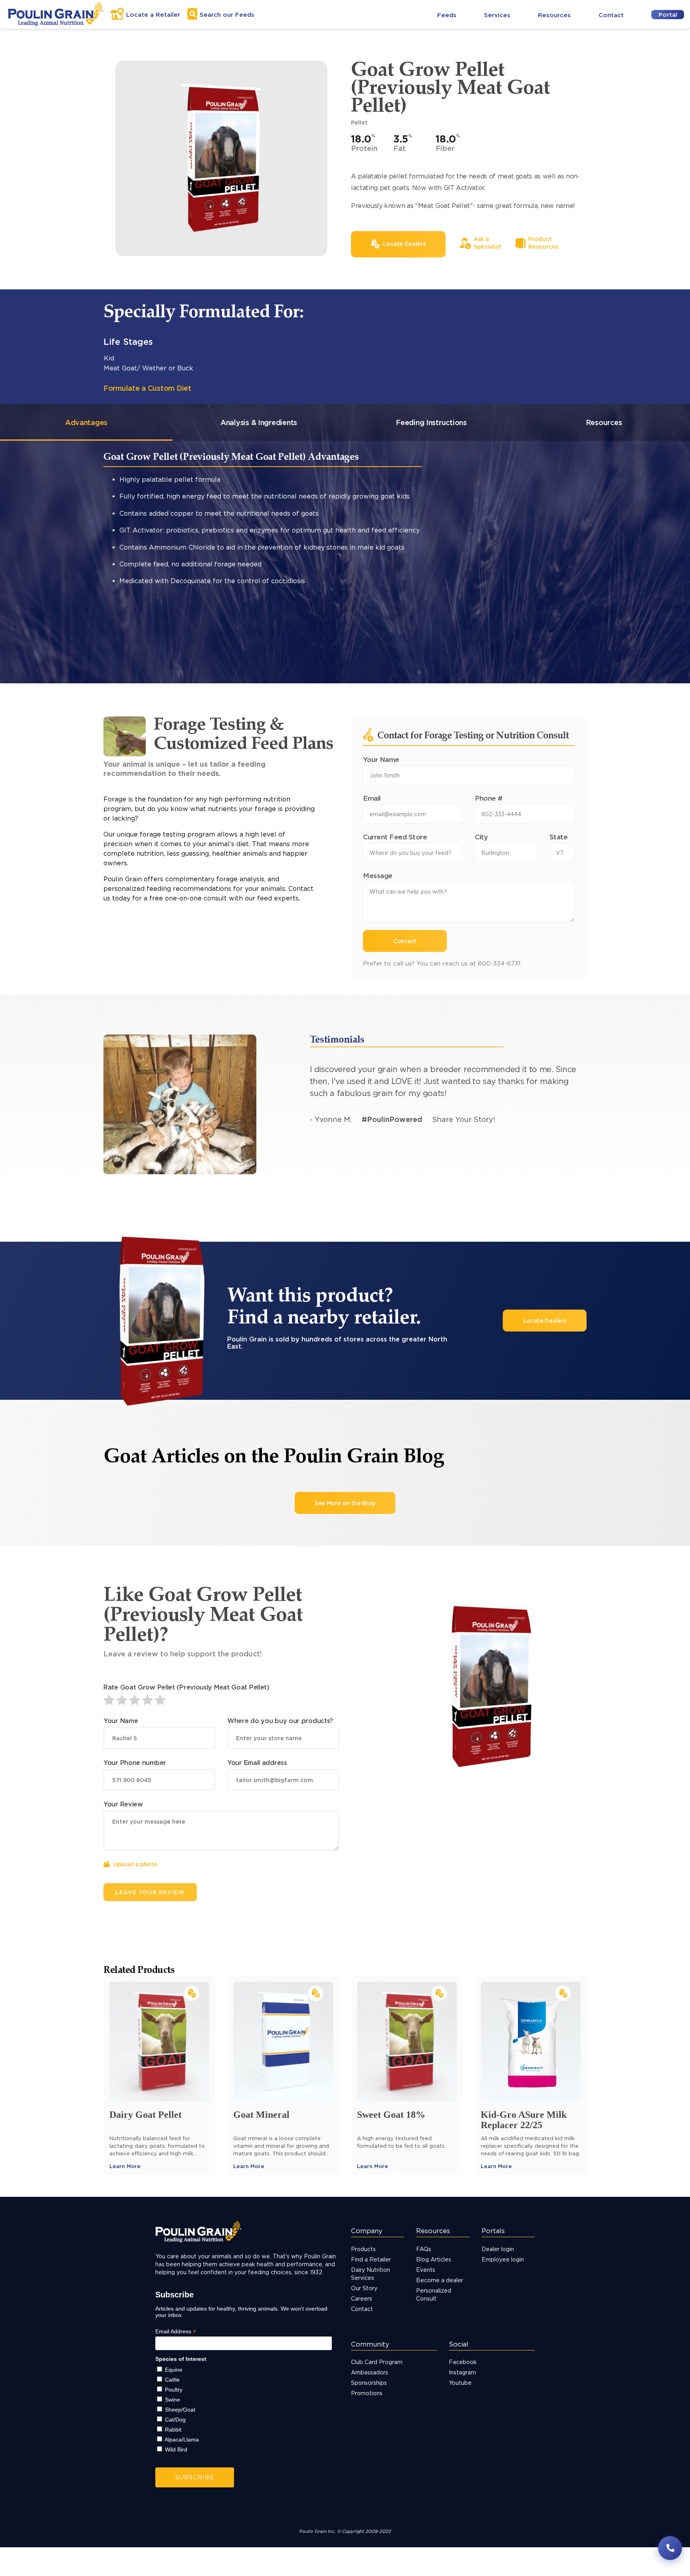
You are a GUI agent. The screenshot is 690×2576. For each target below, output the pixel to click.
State (559, 837)
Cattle (172, 2380)
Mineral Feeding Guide (156, 681)
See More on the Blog (345, 1503)
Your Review (123, 1804)
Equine (174, 2370)
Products (363, 2249)
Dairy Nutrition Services (371, 2274)
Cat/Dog (175, 2420)
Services (497, 15)
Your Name (381, 759)
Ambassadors (370, 2372)
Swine (172, 2400)
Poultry (174, 2390)
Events (426, 2270)
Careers (362, 2298)
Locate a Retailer (153, 15)
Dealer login (498, 2249)
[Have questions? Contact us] (670, 2548)
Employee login (503, 2259)
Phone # (489, 798)
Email (372, 798)
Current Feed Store (395, 837)
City (481, 837)
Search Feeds (227, 15)
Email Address (176, 2332)
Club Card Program (377, 2362)
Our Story (364, 2288)
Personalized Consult (434, 2294)
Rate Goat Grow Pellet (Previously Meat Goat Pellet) (186, 1687)
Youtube (460, 2383)
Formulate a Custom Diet (147, 388)
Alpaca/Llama (182, 2439)
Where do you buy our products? (280, 1721)
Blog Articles (434, 2259)
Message (378, 875)
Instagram (462, 2372)
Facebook (463, 2362)
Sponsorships (369, 2383)
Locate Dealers (545, 1321)
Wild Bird (176, 2449)
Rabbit (173, 2430)
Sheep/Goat (180, 2410)
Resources (554, 15)
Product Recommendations (164, 635)
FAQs (424, 2249)
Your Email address (257, 1763)
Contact (611, 15)
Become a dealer (440, 2280)
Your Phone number (135, 1763)
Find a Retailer (371, 2259)
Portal (668, 15)
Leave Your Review (150, 1892)
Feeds (447, 15)
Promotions (367, 2393)
